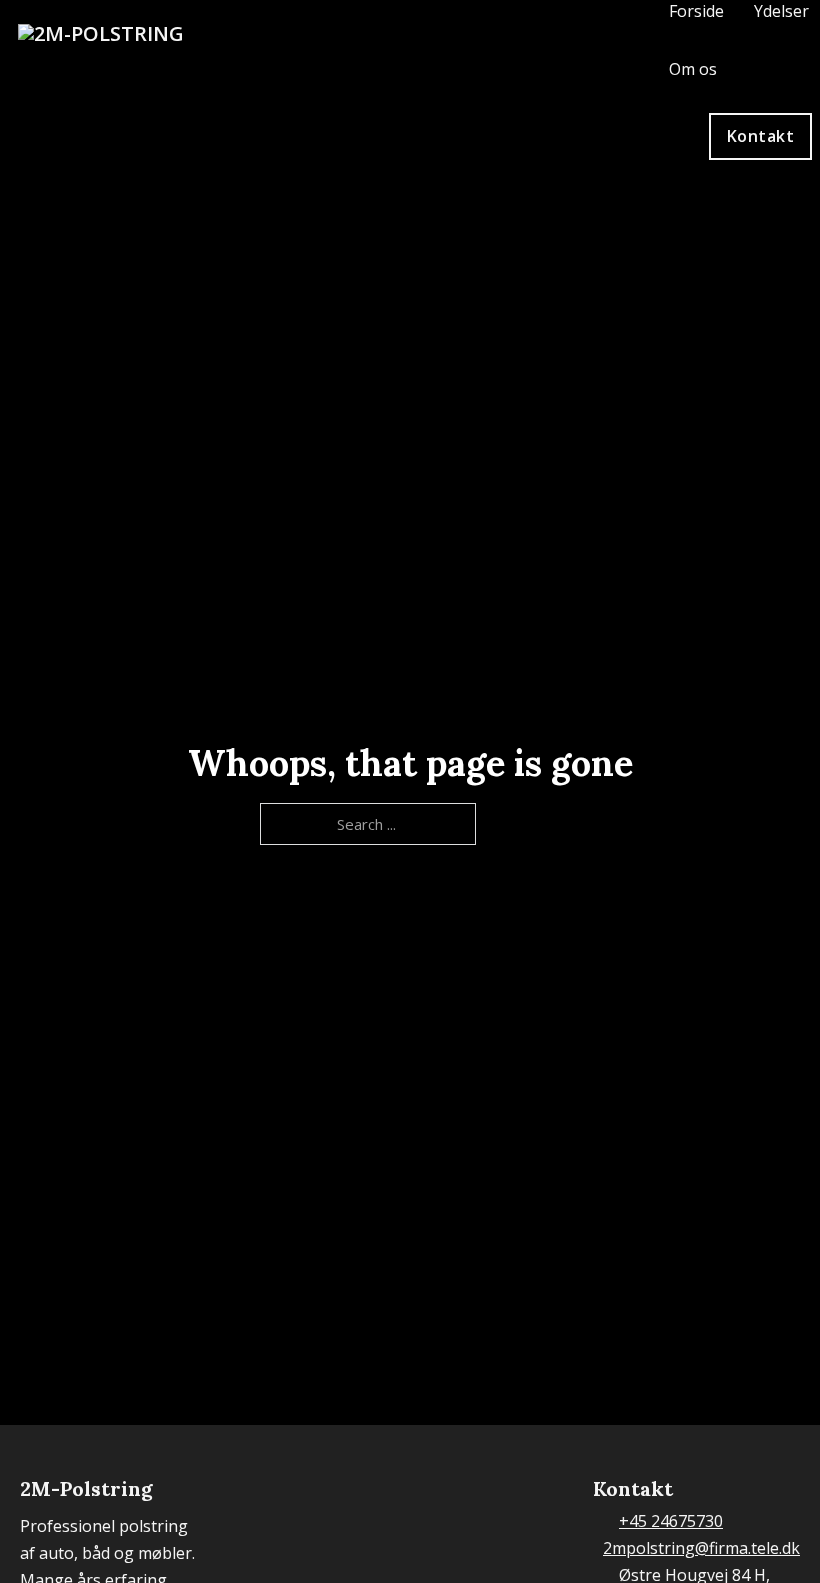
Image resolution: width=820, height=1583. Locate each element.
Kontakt (761, 136)
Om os (693, 69)
